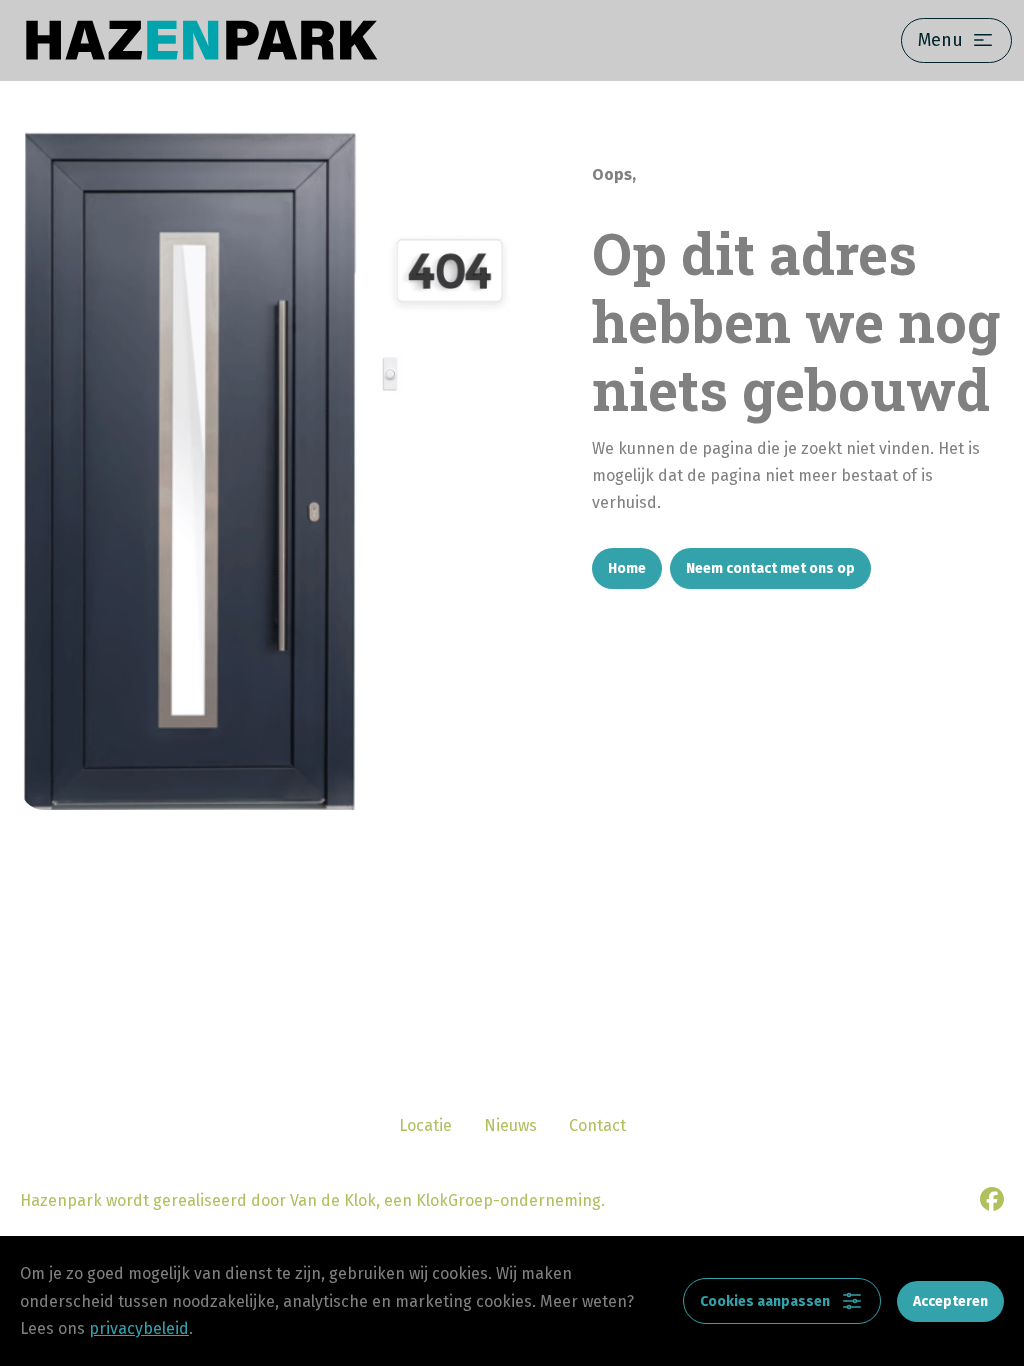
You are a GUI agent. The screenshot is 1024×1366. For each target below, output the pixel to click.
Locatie (425, 1125)
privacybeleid (139, 1328)
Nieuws (510, 1125)
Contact (597, 1125)
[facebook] (992, 1199)
